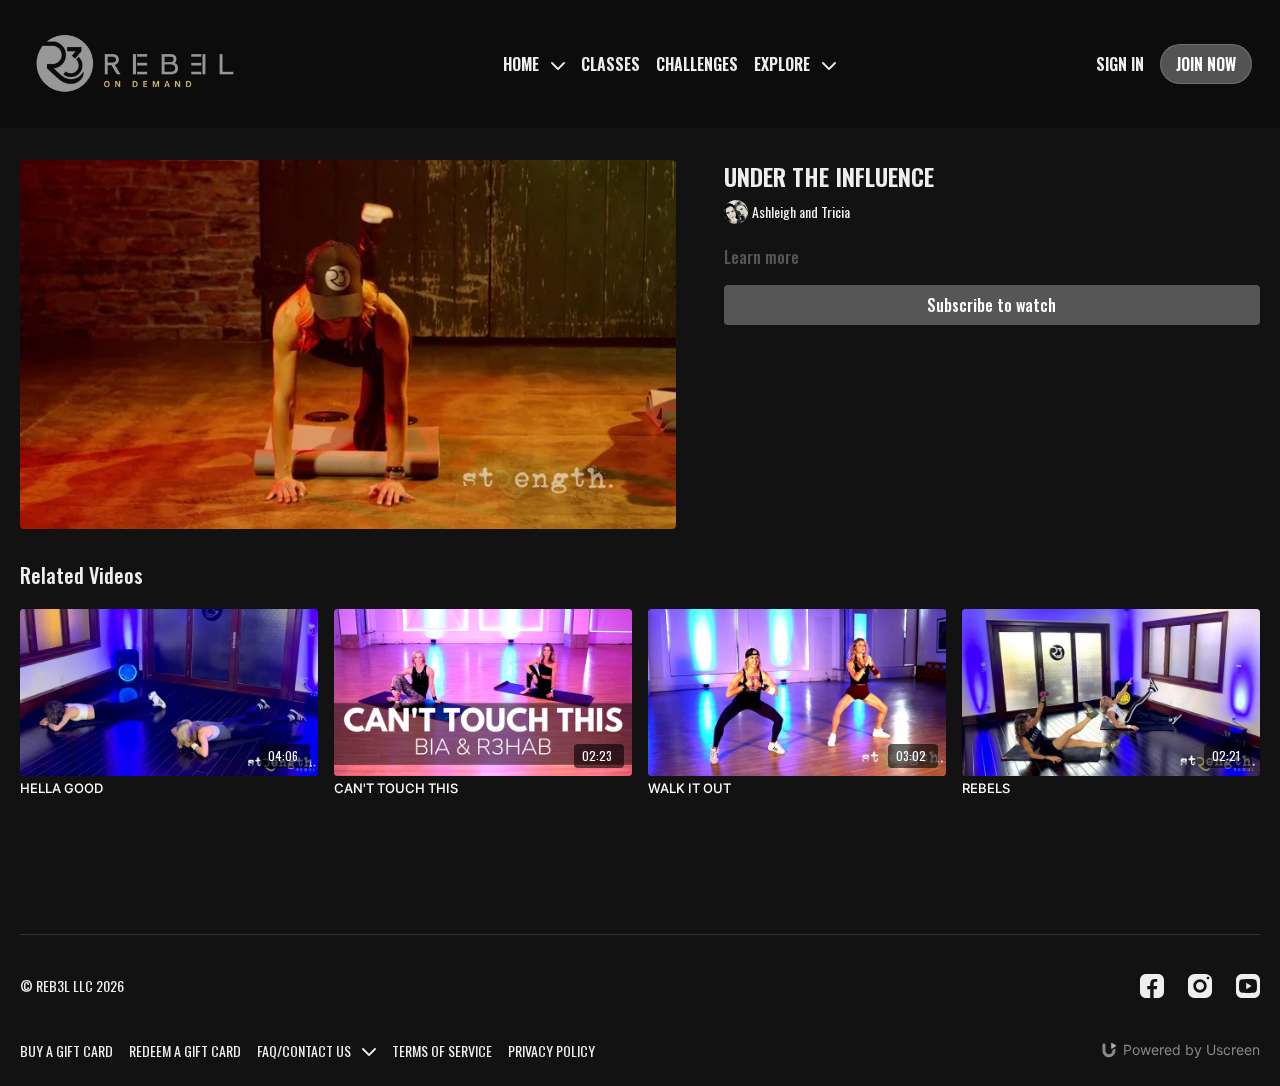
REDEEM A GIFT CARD (185, 1050)
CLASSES (610, 64)
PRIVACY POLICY (551, 1050)
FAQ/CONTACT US (305, 1050)
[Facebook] (1152, 986)
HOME (523, 64)
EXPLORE (784, 64)
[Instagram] (1200, 986)
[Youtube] (1248, 986)
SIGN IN (1120, 64)
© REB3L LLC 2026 (72, 986)
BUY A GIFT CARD (66, 1050)
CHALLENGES (697, 64)
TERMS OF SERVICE (442, 1050)
